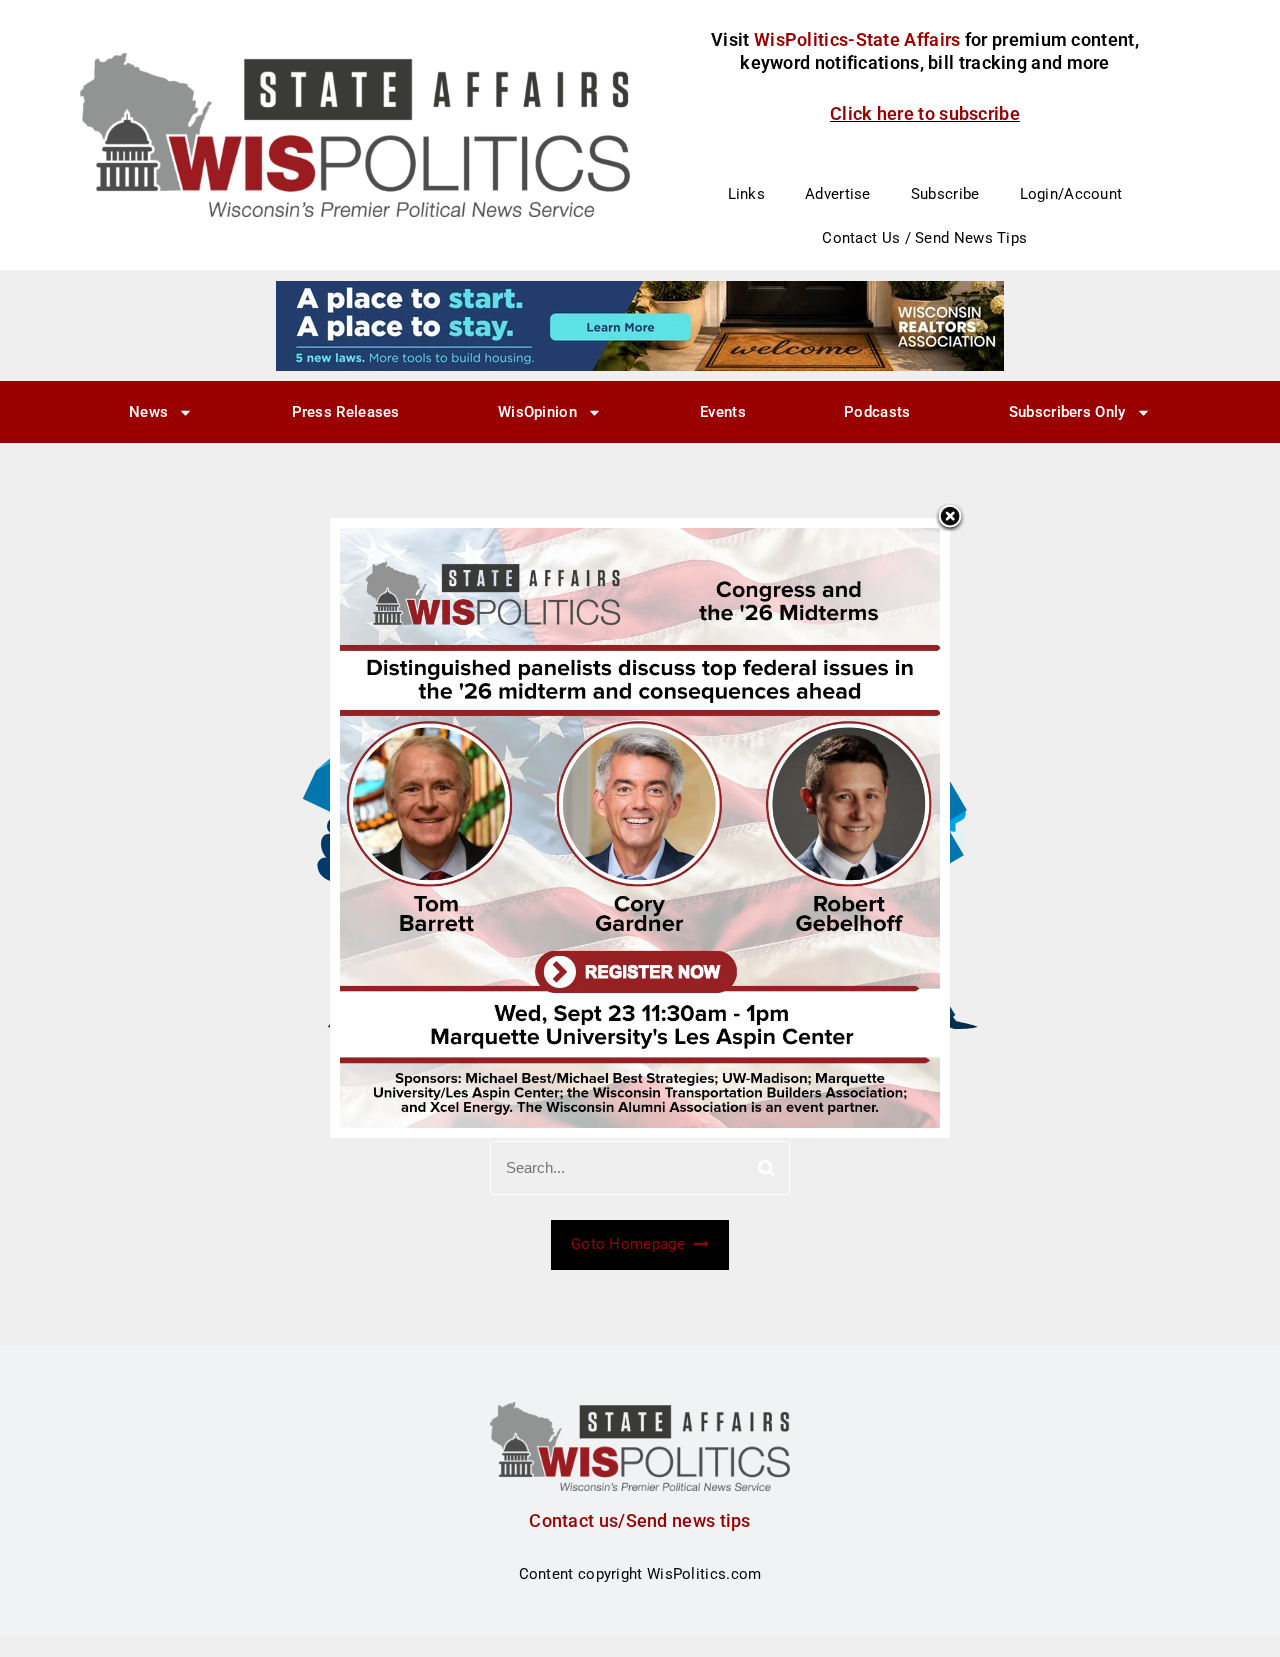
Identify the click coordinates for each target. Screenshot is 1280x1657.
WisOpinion (537, 412)
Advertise (838, 194)
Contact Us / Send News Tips (924, 238)
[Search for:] (640, 1168)
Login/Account (1071, 194)
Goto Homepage (630, 1244)
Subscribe (945, 194)
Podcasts (877, 412)
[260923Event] (640, 827)
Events (723, 412)
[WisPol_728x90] (640, 325)
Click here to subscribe (925, 113)
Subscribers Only (1067, 412)
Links (747, 194)
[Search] (766, 1168)
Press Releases (346, 412)
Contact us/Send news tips (640, 1520)
